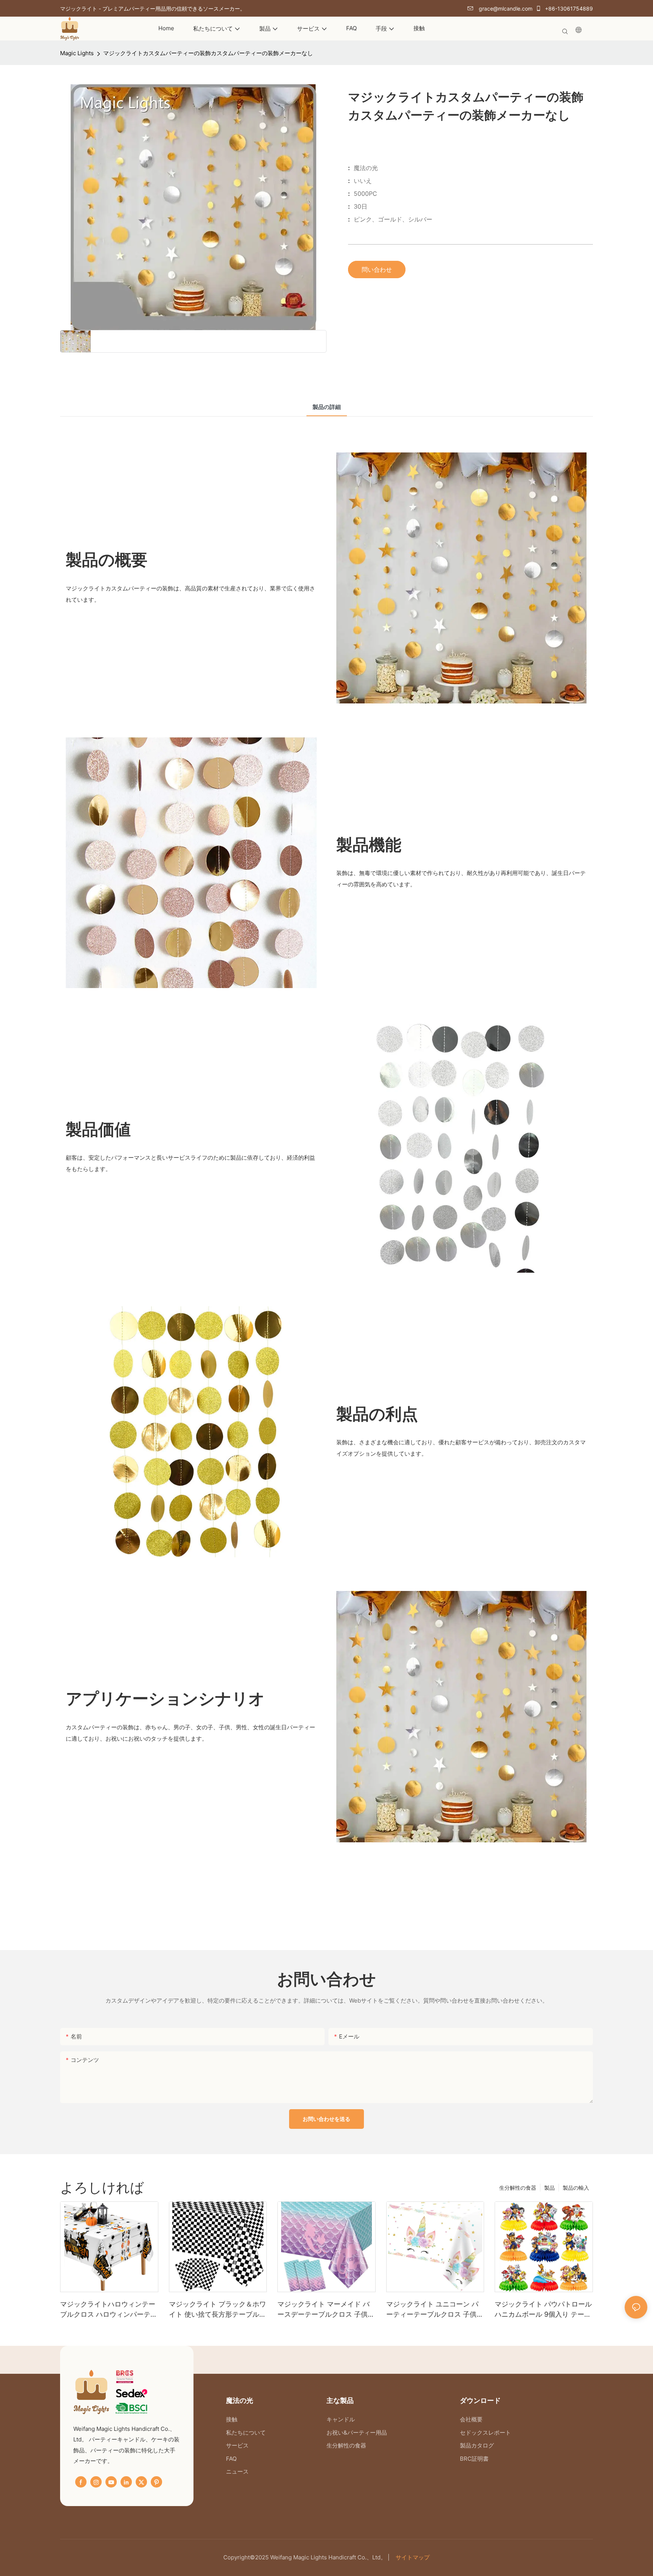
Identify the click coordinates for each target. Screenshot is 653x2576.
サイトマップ (412, 2557)
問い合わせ (377, 270)
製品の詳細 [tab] (327, 407)
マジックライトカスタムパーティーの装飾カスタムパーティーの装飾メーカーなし (208, 53)
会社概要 (471, 2419)
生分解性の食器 (518, 2188)
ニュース (237, 2471)
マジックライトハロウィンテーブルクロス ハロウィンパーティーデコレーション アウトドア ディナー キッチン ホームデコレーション (109, 2310)
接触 (232, 2419)
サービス (237, 2445)
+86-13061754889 (568, 9)
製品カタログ (477, 2445)
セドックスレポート (485, 2433)
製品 (549, 2188)
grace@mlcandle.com (505, 9)
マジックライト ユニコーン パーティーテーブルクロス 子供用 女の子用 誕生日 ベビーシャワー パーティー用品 (435, 2310)
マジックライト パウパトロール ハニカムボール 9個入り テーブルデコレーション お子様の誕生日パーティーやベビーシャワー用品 (543, 2310)
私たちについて (247, 2433)
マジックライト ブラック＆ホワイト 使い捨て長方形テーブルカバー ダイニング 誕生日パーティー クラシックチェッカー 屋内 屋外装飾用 (217, 2310)
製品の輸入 (576, 2188)
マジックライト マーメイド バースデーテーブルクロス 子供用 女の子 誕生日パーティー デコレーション (326, 2310)
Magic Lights (77, 53)
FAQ (231, 2459)
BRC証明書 (474, 2459)
